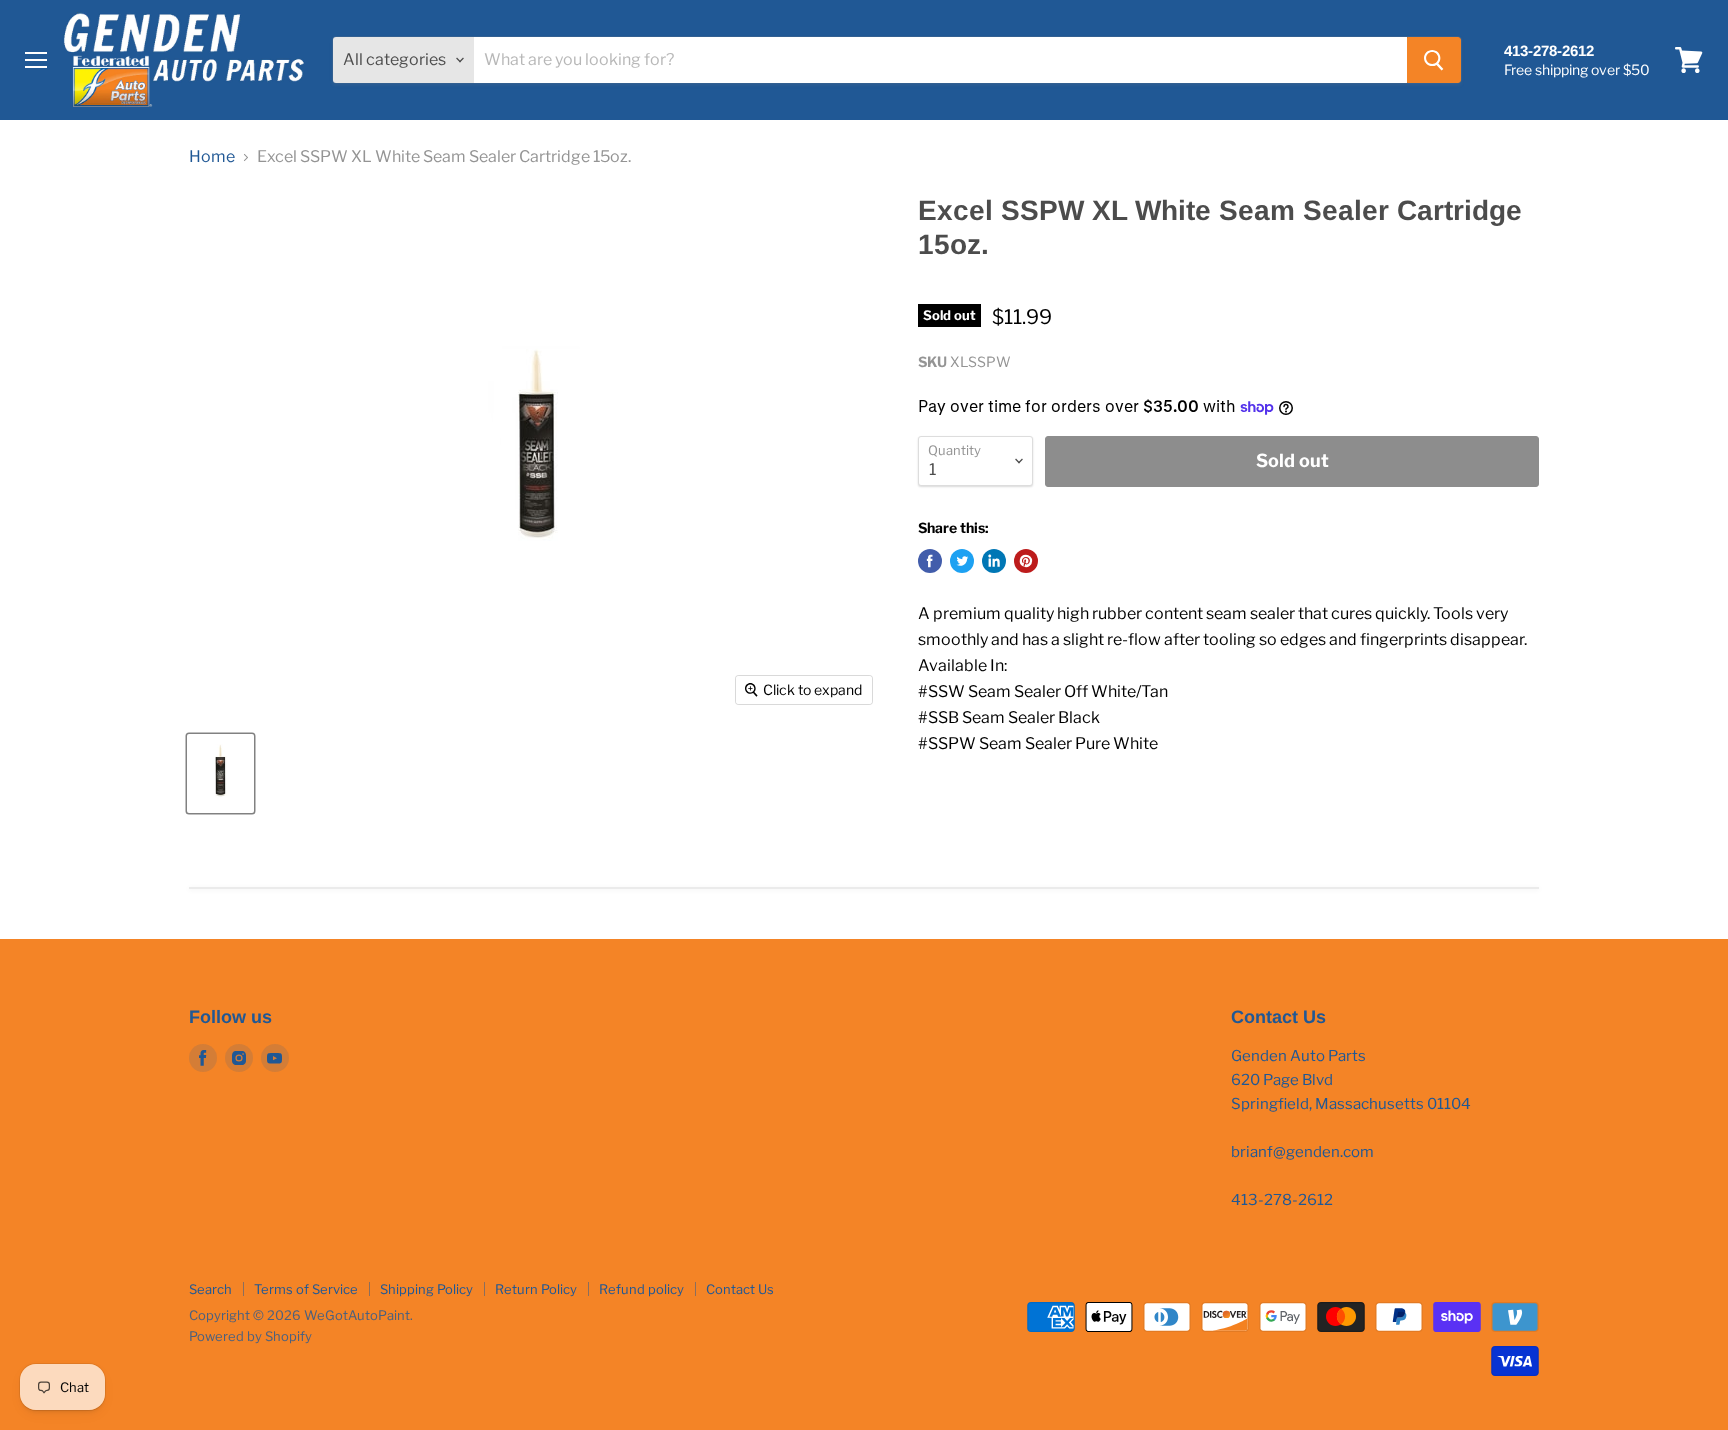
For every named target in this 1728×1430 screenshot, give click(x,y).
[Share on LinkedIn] (994, 561)
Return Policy (536, 1289)
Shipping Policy (426, 1289)
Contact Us (740, 1289)
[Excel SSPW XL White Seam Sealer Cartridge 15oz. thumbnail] (220, 773)
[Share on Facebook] (930, 561)
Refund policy (641, 1289)
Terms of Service (306, 1289)
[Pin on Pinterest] (1026, 561)
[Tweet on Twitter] (962, 561)
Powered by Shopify (250, 1336)
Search (210, 1289)
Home (212, 157)
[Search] (1434, 60)
